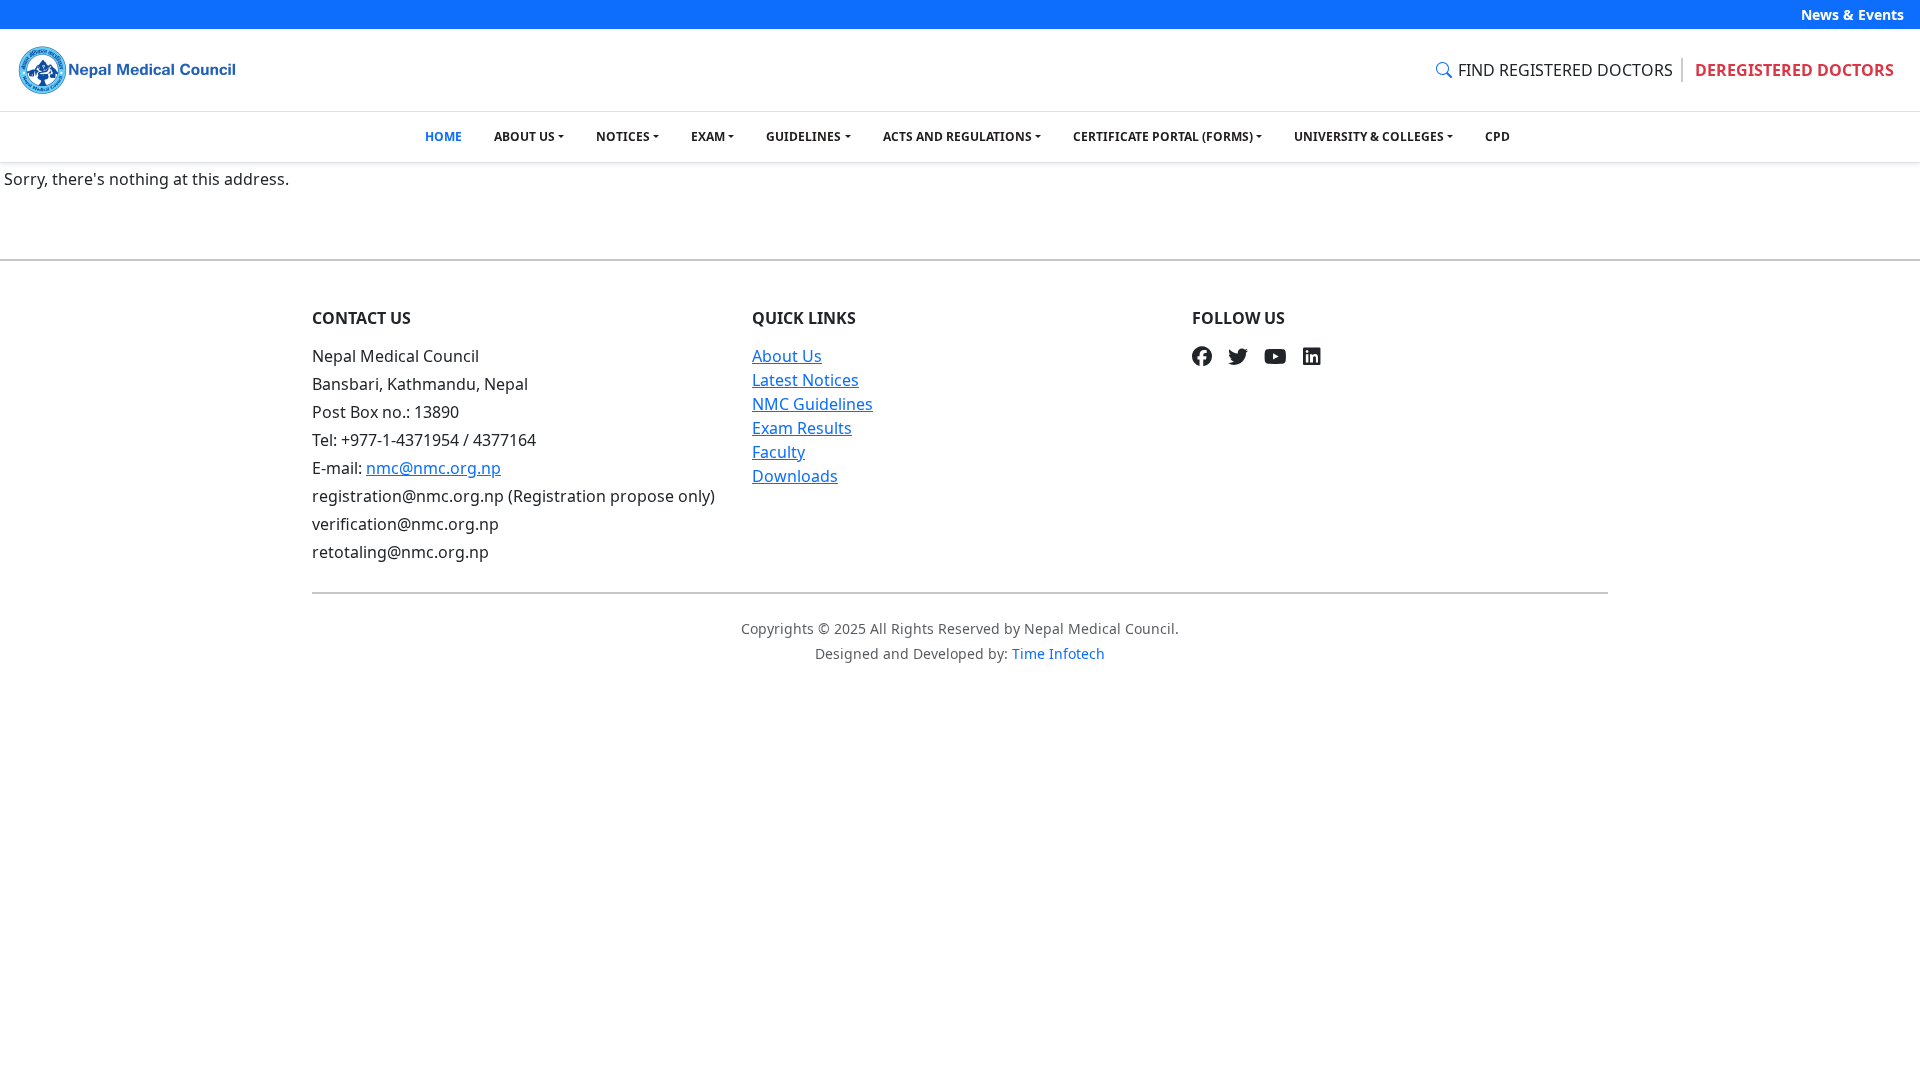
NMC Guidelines (812, 404)
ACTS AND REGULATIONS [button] (957, 136)
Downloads (795, 476)
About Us (787, 356)
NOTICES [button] (623, 136)
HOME (443, 136)
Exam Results (802, 428)
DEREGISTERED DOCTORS (1794, 70)
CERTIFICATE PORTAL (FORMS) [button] (1163, 136)
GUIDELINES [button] (803, 136)
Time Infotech (1058, 653)
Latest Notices (805, 380)
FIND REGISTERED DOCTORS (1565, 70)
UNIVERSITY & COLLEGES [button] (1369, 136)
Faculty (778, 452)
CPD (1497, 136)
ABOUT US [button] (524, 136)
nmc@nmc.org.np (433, 468)
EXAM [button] (708, 136)
